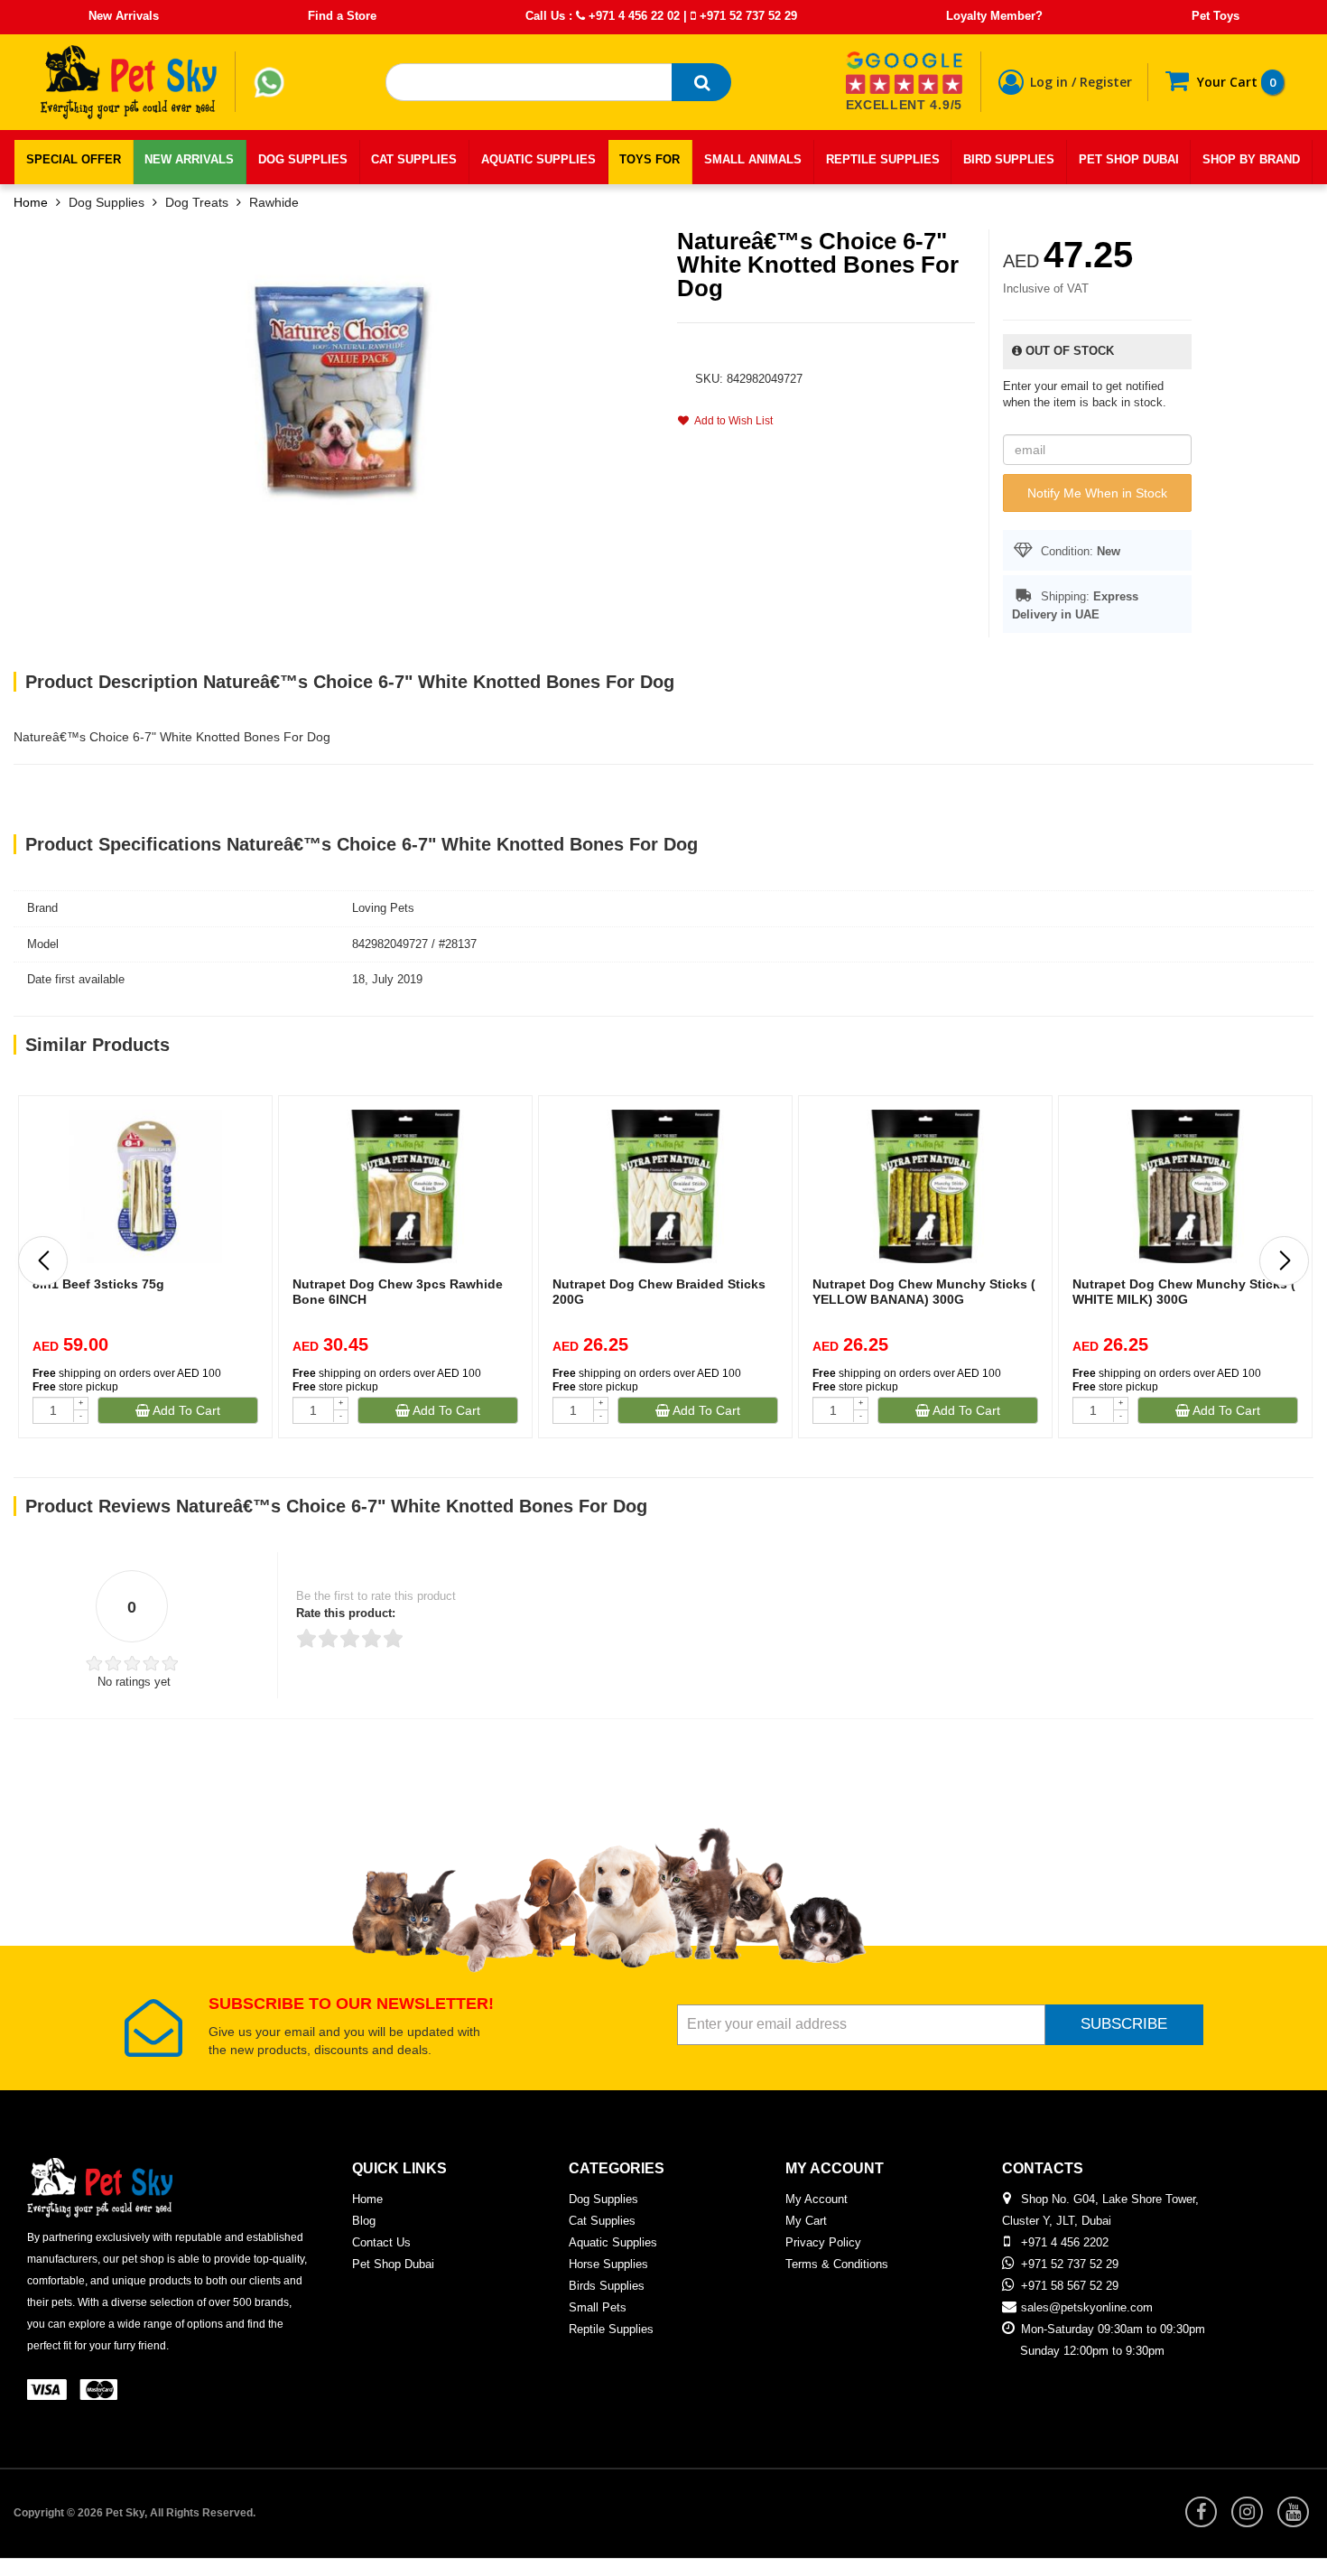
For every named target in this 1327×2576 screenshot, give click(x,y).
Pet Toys (1216, 16)
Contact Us (381, 2242)
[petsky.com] (129, 82)
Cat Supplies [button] (414, 159)
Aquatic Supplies (613, 2242)
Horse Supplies (608, 2264)
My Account (817, 2199)
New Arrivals (124, 16)
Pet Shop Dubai (393, 2264)
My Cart (806, 2221)
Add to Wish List (731, 421)
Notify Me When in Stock (1097, 493)
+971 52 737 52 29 (747, 16)
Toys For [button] (650, 159)
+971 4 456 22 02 (632, 16)
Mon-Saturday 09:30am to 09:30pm (1113, 2329)
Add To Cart (185, 1410)
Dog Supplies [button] (303, 159)
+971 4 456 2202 (1065, 2242)
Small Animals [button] (753, 159)
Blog (364, 2221)
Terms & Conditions (837, 2264)
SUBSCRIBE (1124, 2024)
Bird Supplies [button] (1009, 159)
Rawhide (274, 202)
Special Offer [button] (74, 159)
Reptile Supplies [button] (883, 159)
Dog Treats (197, 202)
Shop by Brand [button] (1251, 159)
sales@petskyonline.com (1087, 2307)
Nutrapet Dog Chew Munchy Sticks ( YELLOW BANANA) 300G (924, 1292)
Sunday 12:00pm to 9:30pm (1092, 2351)
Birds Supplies (607, 2286)
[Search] (701, 82)
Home (31, 202)
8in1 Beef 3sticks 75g (98, 1284)
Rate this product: (346, 1613)
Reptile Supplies (611, 2329)
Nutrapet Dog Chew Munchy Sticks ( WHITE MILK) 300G (1184, 1292)
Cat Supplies (602, 2221)
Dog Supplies (107, 202)
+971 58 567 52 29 (1070, 2286)
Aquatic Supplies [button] (538, 159)
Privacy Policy (823, 2242)
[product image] (339, 386)
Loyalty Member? (994, 16)
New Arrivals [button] (189, 159)
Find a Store (342, 16)
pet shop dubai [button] (1129, 159)
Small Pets (598, 2307)
